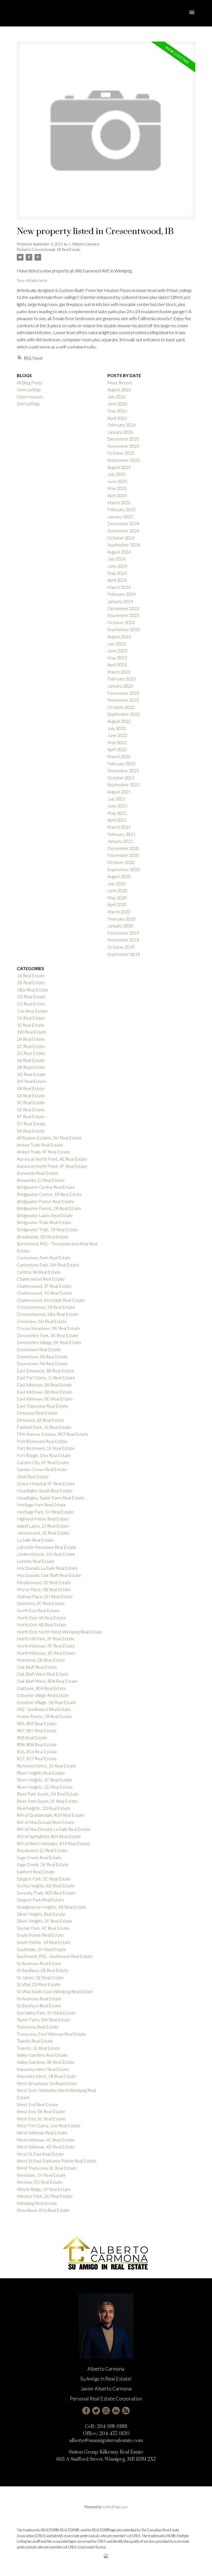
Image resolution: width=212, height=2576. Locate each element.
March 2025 (119, 502)
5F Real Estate (31, 1116)
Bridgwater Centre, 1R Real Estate (49, 1194)
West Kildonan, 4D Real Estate (46, 2147)
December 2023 (123, 608)
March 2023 (119, 672)
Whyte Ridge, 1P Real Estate (44, 2189)
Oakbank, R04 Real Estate (41, 1688)
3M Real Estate (31, 1081)
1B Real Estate (31, 982)
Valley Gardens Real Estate (42, 2055)
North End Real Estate (38, 1610)
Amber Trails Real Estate (40, 1145)
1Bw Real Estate (33, 990)
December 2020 (123, 848)
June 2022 (117, 735)
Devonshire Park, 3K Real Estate (48, 1335)
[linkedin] (116, 2411)
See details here (32, 280)
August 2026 (119, 389)
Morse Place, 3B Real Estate (44, 1589)
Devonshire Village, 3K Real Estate (49, 1342)
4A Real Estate (31, 1088)
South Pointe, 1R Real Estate (44, 1942)
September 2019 (124, 954)
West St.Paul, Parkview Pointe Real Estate (57, 2161)
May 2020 (117, 897)
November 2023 (123, 615)
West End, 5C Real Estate (41, 2119)
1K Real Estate (31, 1018)
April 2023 (117, 665)
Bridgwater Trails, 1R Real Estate (47, 1229)
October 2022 (121, 707)
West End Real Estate (38, 2104)
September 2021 (124, 784)
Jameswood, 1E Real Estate (43, 1533)
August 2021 (119, 792)
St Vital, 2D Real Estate (39, 1984)
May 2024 (117, 573)
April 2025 (117, 495)
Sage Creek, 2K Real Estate (43, 1864)
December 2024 (123, 523)
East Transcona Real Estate (43, 1406)
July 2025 (116, 474)
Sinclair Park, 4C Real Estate (43, 1928)
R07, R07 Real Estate (37, 1730)
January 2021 (120, 841)
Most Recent (120, 383)
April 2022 (117, 749)
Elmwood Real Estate (37, 1413)
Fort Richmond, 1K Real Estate (46, 1448)
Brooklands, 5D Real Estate (43, 1237)
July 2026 (116, 397)
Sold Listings (28, 403)
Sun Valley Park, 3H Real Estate (46, 2013)
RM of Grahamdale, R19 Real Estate (51, 1815)
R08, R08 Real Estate (37, 1744)
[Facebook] (86, 2411)
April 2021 (117, 820)
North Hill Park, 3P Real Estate (46, 1639)
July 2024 (116, 559)
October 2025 (121, 453)
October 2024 (121, 538)
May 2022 (117, 742)
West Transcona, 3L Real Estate (47, 2168)
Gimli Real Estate (33, 1476)
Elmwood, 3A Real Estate (41, 1420)
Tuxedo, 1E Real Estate (39, 2048)
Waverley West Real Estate (43, 2069)
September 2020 (124, 869)
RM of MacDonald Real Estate (46, 1822)
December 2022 (123, 693)
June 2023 (117, 650)
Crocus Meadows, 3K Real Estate (48, 1328)
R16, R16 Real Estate (37, 1752)
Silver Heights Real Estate (41, 1914)
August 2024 (119, 552)
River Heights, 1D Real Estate (45, 1787)
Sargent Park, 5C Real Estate (44, 1879)
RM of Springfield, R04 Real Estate (49, 1836)
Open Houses (30, 397)
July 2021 (116, 799)
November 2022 (123, 700)
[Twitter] (96, 2411)
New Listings (29, 389)
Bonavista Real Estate (38, 1173)
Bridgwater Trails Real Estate (44, 1222)
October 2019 (121, 947)
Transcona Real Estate (38, 2027)
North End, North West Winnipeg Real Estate (59, 1632)
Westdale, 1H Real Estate (41, 2175)
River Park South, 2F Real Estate (47, 1801)
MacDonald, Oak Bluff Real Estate (49, 1575)
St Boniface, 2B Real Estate (43, 1970)
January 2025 (120, 516)
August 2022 (119, 721)
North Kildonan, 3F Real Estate (46, 1646)
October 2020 (121, 862)
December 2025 (123, 439)
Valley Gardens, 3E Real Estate (46, 2062)
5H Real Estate (31, 1124)
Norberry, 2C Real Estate (41, 1603)
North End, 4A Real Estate (42, 1618)
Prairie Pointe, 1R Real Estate (44, 1716)
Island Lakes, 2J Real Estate (43, 1526)
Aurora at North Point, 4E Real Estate (52, 1159)
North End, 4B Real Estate (42, 1624)
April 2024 (117, 580)
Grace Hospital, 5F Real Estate (46, 1483)
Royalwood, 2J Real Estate (42, 1850)
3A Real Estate (31, 1060)
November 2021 (123, 770)
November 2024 (123, 531)
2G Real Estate (31, 1053)
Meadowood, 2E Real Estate (44, 1582)
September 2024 (124, 545)
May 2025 (117, 488)
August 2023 (119, 636)
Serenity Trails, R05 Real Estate (46, 1893)
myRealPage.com (115, 2507)
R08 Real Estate (32, 1738)
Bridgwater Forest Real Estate (46, 1201)
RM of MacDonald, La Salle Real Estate (54, 1829)
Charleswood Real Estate (41, 1279)
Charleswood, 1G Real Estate (44, 1293)
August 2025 (119, 467)
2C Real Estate (31, 1046)
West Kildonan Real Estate (42, 2133)
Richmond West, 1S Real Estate (47, 1766)
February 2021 (121, 834)
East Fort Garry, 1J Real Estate (46, 1377)
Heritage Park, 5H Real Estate (45, 1512)
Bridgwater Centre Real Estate (46, 1187)
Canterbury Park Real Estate (44, 1258)
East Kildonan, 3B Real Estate (45, 1392)
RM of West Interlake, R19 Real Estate (53, 1843)
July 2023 (116, 644)
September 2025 (124, 460)
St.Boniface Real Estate (39, 2005)
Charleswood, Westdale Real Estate (51, 1300)
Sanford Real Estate (36, 1871)
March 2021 (119, 827)
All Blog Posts (29, 383)
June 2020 (117, 890)
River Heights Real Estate (41, 1773)
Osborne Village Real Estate (43, 1695)
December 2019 (123, 933)
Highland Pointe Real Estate (43, 1519)
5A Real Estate (31, 1095)
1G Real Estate (31, 1004)
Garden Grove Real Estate (42, 1469)
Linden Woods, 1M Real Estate (46, 1554)
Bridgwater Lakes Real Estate (45, 1215)
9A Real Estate (31, 1131)
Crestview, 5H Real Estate (42, 1321)
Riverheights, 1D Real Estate (44, 1808)
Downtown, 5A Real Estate (42, 1357)
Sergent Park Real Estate (40, 1900)
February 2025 (121, 509)
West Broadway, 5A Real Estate (47, 2083)
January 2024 (120, 601)
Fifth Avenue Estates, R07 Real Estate (52, 1434)
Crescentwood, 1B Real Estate (56, 249)
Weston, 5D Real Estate (40, 2182)
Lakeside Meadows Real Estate (47, 1547)
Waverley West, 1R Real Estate (46, 2076)
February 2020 (121, 919)
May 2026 (117, 411)
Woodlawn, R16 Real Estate (43, 2210)
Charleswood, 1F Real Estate (44, 1286)
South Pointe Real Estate (40, 1935)
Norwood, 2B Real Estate (41, 1660)
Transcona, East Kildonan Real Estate (51, 2034)
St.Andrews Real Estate (39, 1999)
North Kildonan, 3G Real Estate (46, 1653)
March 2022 (119, 756)
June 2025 (117, 481)
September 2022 (124, 714)
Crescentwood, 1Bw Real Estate (48, 1314)
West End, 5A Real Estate (41, 2111)
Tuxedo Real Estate (35, 2041)
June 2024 (117, 566)
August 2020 (119, 876)
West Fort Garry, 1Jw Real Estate (49, 2125)
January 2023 (120, 686)
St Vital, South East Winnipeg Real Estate (55, 1991)
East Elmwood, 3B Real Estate (45, 1371)
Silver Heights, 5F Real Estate (45, 1921)
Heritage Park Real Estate (41, 1505)
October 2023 (121, 622)
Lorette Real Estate (36, 1561)
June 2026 (117, 403)
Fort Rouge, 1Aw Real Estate (44, 1455)
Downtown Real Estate (39, 1349)
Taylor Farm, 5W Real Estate (44, 2020)
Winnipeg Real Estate (37, 2203)
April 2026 (117, 418)
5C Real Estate (31, 1102)
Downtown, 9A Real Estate (42, 1363)
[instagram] (106, 2411)
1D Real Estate (31, 996)
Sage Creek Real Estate (39, 1857)
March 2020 (119, 912)
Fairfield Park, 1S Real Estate (44, 1427)
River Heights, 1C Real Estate (44, 1780)
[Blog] (126, 2411)
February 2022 (121, 764)
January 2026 (120, 432)
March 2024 (119, 587)
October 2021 (121, 778)
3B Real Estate (31, 1067)
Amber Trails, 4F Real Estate (43, 1152)
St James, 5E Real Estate (40, 1977)
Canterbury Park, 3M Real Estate (48, 1265)
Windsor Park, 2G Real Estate (45, 2196)
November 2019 (123, 940)
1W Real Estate (32, 1032)
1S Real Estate (31, 1025)
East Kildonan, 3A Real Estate (44, 1385)
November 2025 (123, 446)
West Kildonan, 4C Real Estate (46, 2140)
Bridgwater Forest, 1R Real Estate (49, 1208)
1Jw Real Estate (32, 1011)
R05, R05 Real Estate (37, 1723)
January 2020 (120, 926)
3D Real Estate (31, 1074)
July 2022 (116, 728)
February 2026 (121, 425)
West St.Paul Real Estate (40, 2154)
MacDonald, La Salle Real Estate (47, 1568)
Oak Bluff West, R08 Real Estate (47, 1681)
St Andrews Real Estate (39, 1963)
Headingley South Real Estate (45, 1490)
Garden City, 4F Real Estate (43, 1462)
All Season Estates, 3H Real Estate (49, 1138)
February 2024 (121, 594)
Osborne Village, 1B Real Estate (47, 1702)
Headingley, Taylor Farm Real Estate (51, 1498)
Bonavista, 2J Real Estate (41, 1180)
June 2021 (117, 806)
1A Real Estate (31, 976)
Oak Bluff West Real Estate (43, 1674)
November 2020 (123, 855)
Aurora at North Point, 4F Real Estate (52, 1166)
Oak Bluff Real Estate (37, 1667)
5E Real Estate (31, 1109)
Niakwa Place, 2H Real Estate (45, 1596)
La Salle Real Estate (35, 1540)
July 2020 (116, 883)
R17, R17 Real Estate (37, 1758)
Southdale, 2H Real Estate (42, 1949)
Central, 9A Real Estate (39, 1272)
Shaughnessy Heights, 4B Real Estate (51, 1907)
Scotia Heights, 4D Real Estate (46, 1886)
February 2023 (121, 679)
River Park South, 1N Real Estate (48, 1794)
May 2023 (117, 658)
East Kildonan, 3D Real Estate (45, 1399)
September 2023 (124, 629)
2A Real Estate (31, 1039)
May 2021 (117, 813)
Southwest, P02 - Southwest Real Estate (55, 1956)
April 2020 (117, 904)
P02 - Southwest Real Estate (44, 1709)
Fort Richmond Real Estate (42, 1441)
